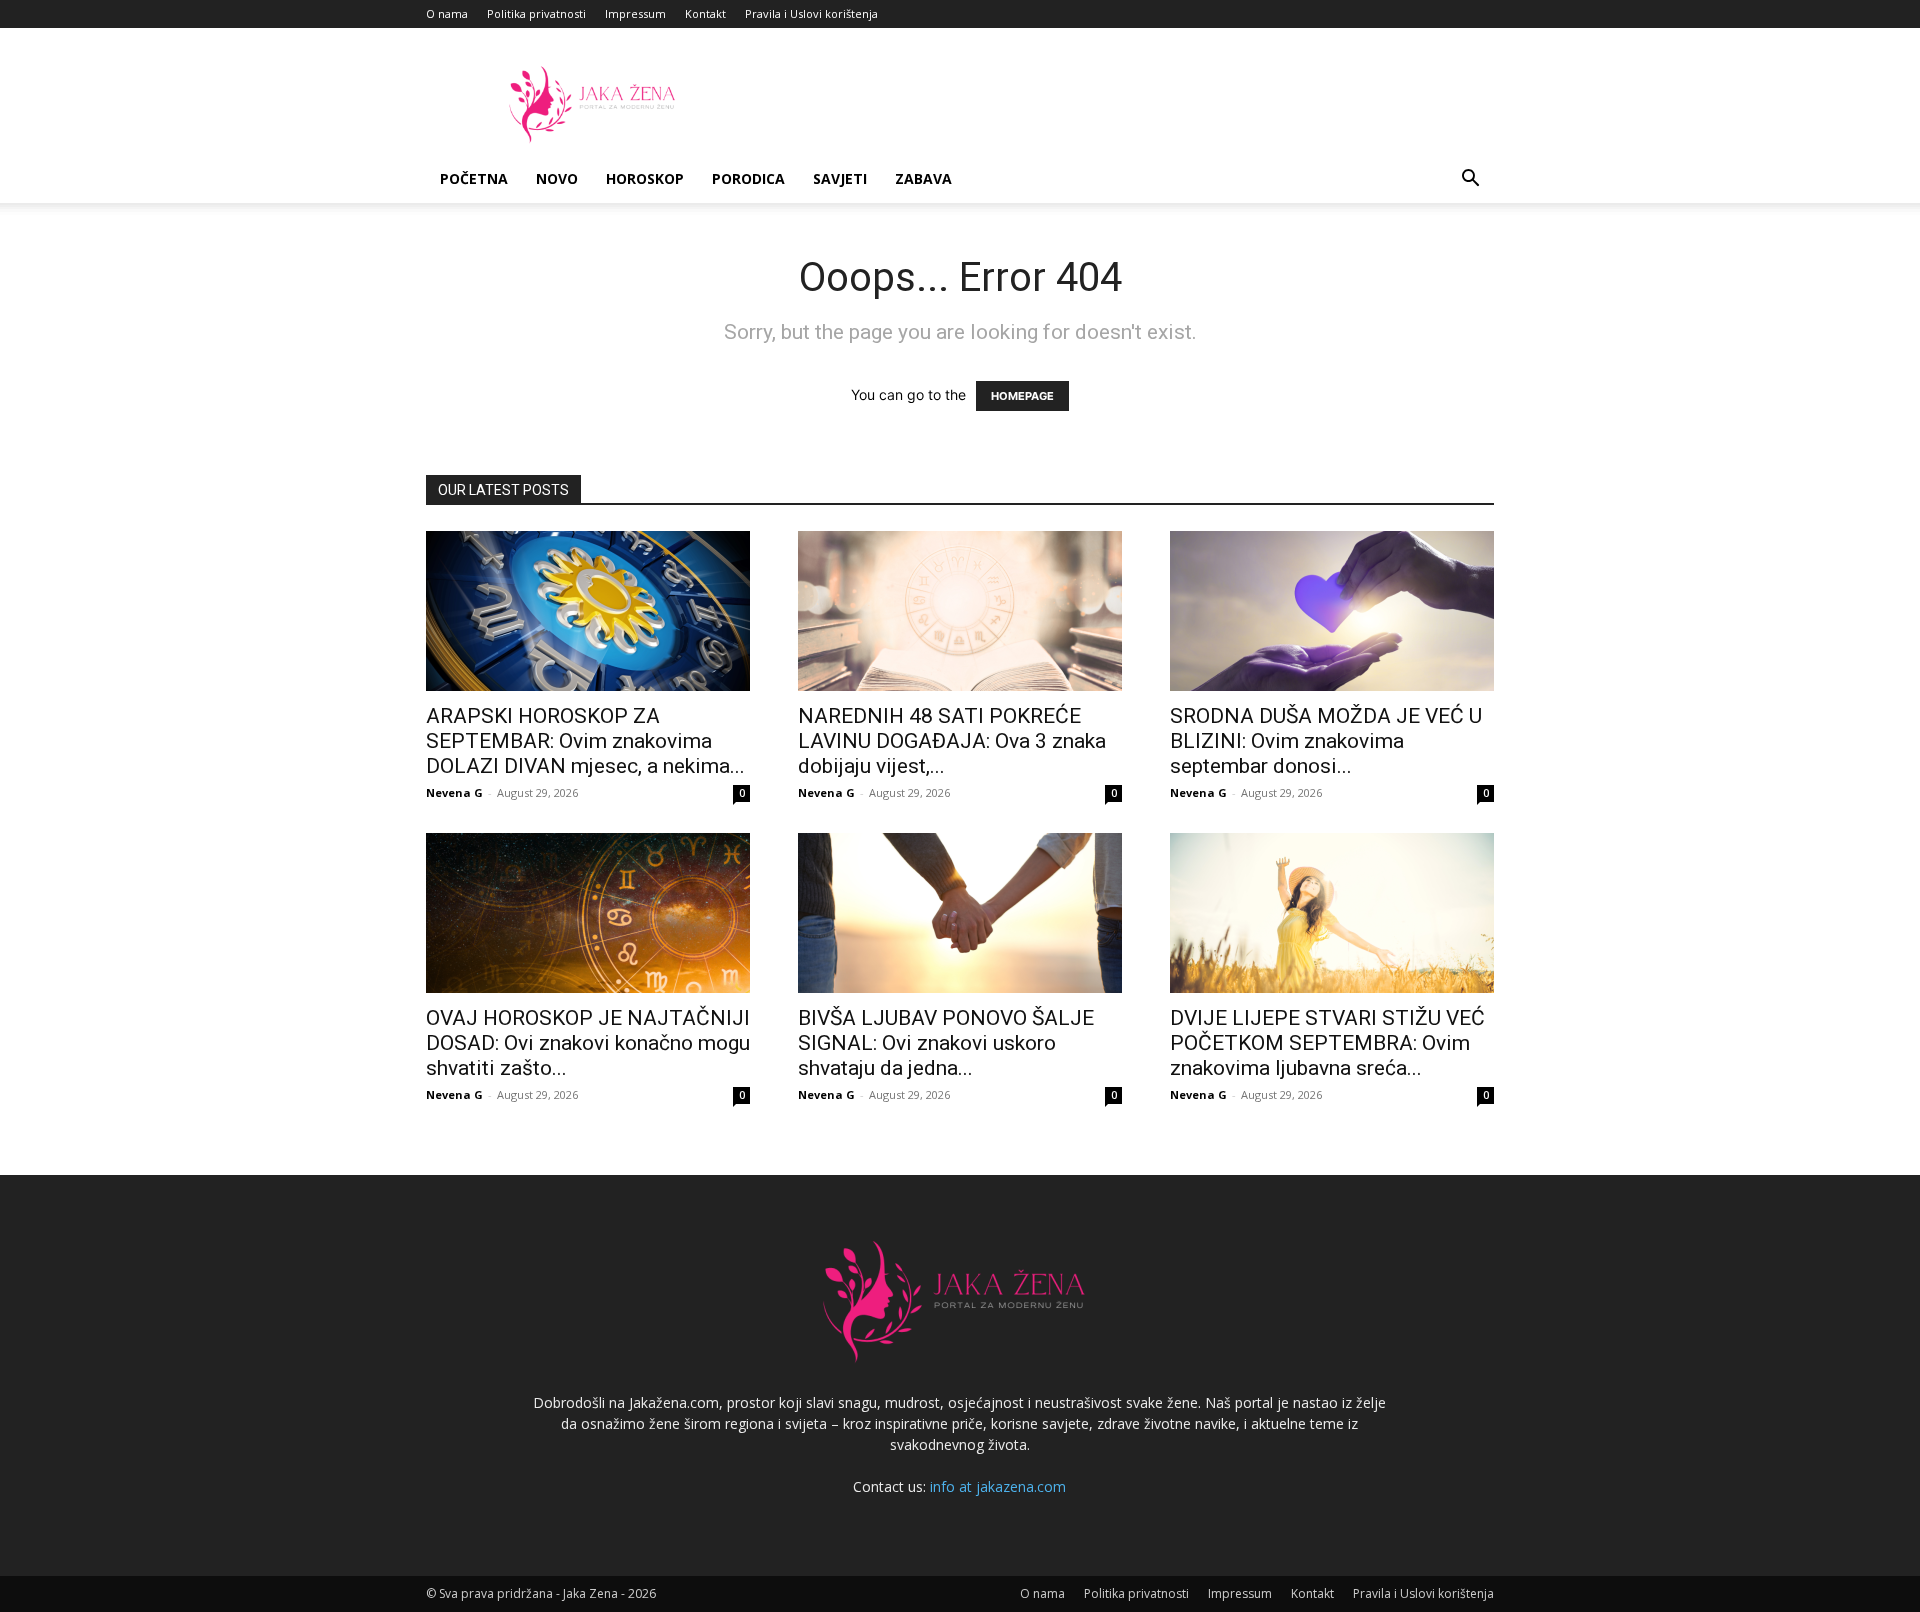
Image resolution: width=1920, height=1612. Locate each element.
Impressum (635, 13)
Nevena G (454, 792)
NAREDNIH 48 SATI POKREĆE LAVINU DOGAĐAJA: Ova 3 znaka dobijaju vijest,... (952, 741)
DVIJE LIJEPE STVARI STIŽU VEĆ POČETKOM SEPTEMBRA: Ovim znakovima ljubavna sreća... (1327, 1043)
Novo (557, 178)
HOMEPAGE (1022, 396)
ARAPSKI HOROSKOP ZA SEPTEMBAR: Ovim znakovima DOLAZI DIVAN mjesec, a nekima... (585, 741)
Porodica (748, 178)
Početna (474, 178)
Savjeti (840, 178)
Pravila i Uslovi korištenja (811, 13)
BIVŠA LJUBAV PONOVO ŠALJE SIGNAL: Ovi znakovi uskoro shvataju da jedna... (946, 1043)
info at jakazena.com (998, 1486)
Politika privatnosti (536, 13)
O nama (447, 13)
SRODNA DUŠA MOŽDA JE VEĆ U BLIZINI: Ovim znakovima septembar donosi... (1326, 741)
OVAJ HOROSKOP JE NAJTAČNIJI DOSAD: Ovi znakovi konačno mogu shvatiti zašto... (588, 1043)
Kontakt (705, 13)
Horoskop (645, 178)
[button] (1470, 180)
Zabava (923, 178)
